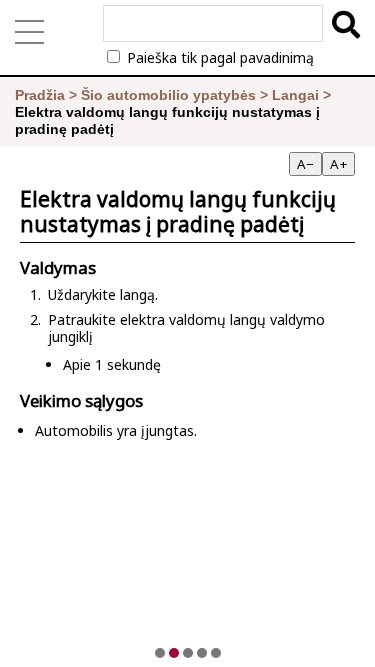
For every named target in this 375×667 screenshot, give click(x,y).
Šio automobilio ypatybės (168, 95)
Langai (295, 95)
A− (305, 164)
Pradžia (40, 95)
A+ (338, 164)
